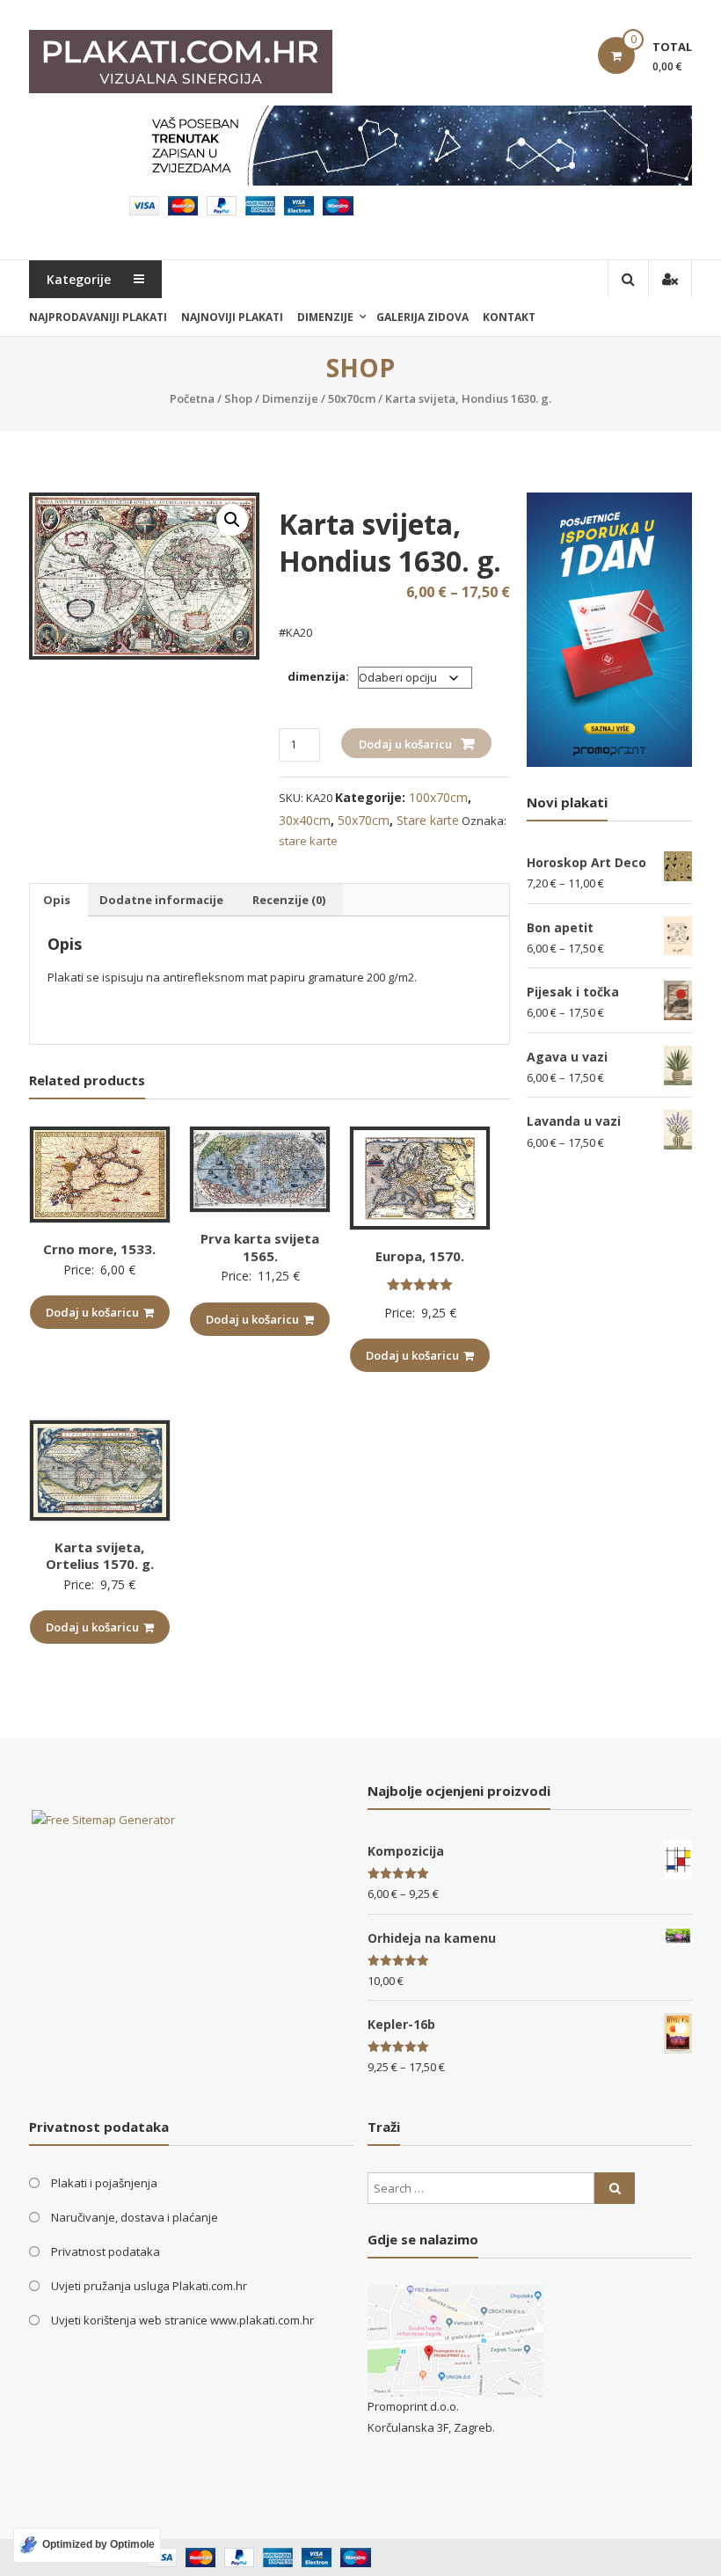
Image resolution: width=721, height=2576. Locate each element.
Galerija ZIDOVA (422, 317)
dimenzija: (318, 676)
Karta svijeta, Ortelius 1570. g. (100, 1556)
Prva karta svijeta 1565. (260, 1247)
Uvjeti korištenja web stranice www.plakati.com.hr (182, 2320)
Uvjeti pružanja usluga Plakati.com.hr (149, 2286)
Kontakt (509, 317)
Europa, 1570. (420, 1256)
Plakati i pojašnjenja (104, 2183)
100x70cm (438, 797)
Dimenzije (290, 398)
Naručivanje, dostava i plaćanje (135, 2217)
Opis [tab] (57, 900)
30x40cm (305, 820)
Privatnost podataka (106, 2251)
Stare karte (428, 820)
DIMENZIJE (325, 317)
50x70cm (352, 398)
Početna (192, 398)
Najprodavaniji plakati (98, 317)
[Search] (615, 2188)
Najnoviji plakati (232, 317)
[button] (232, 520)
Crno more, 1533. (99, 1249)
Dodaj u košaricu (405, 744)
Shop (238, 398)
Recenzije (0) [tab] (289, 900)
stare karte (308, 841)
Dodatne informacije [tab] (161, 900)
